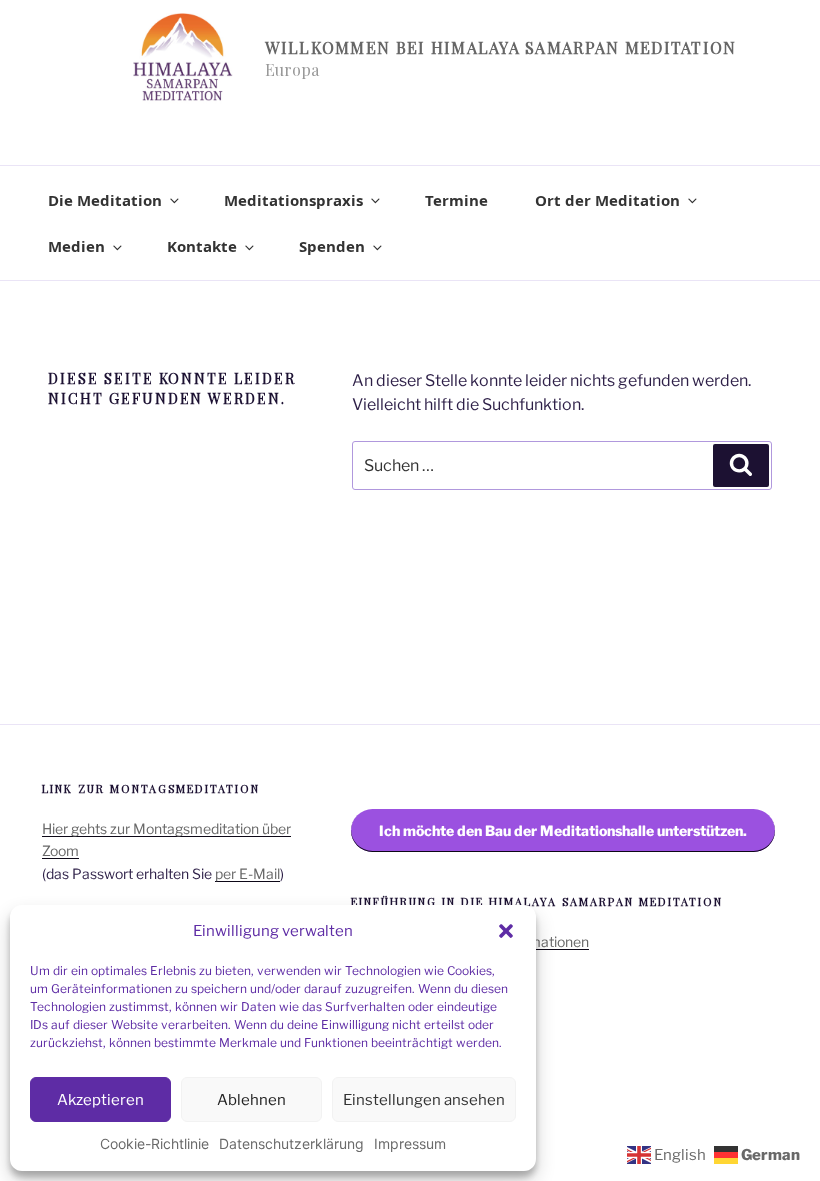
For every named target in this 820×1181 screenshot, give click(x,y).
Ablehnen (251, 1100)
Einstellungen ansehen (424, 1100)
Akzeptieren (100, 1100)
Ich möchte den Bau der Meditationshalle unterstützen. (563, 830)
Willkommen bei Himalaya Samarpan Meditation (500, 47)
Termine (456, 200)
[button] (506, 931)
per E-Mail (247, 873)
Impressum (410, 1143)
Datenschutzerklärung (291, 1143)
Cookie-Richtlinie (154, 1143)
